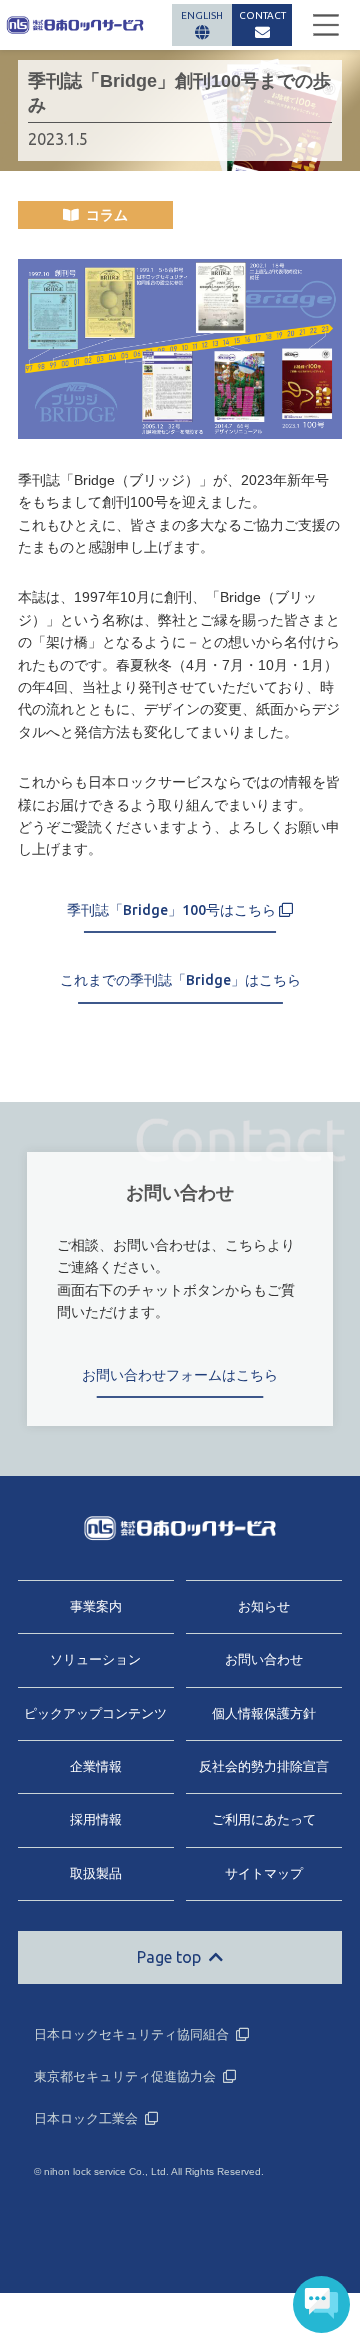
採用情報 (96, 1819)
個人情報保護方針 (264, 1713)
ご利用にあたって (264, 1819)
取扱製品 (96, 1873)
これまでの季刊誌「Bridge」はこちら (180, 980)
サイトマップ (264, 1873)
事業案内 (96, 1606)
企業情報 (96, 1766)
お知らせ (264, 1606)
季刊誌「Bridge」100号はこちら (173, 910)
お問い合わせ (264, 1659)
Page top (169, 1957)
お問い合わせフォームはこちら (180, 1375)
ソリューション (95, 1659)
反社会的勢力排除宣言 (264, 1766)
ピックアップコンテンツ (95, 1713)
